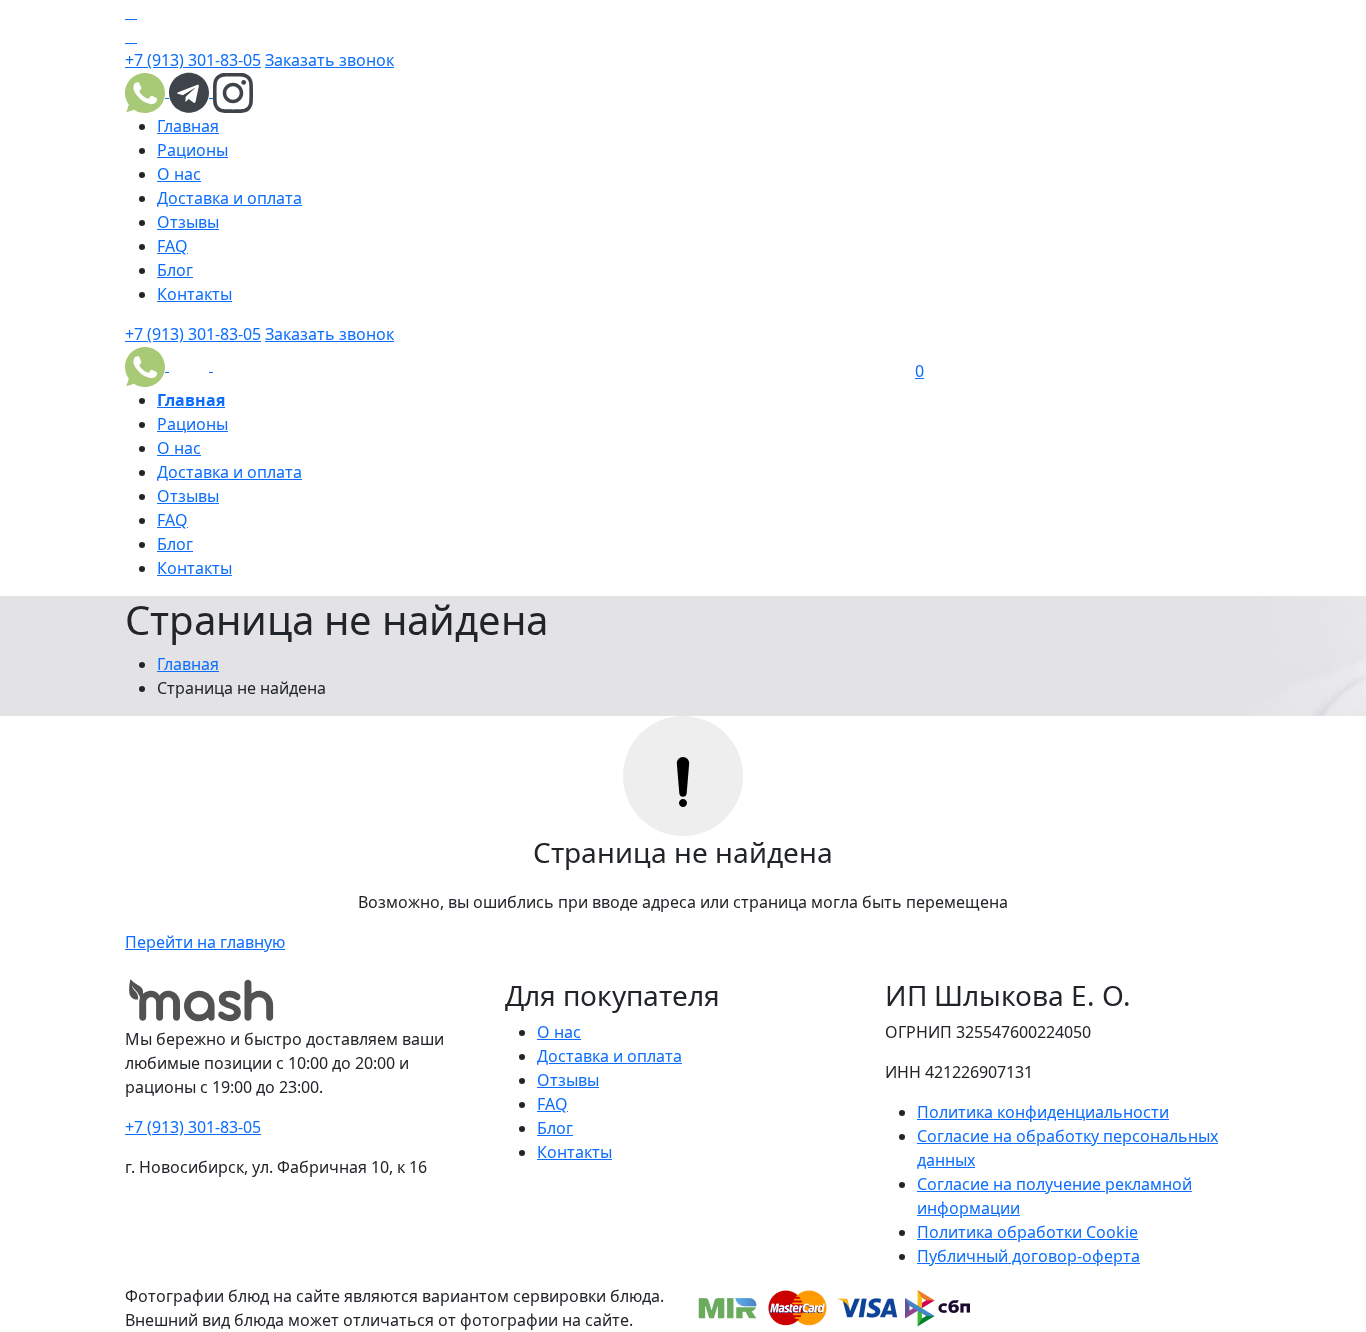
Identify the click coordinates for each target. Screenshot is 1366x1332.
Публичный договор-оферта (1028, 1256)
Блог (175, 270)
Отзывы (188, 222)
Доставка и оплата (229, 198)
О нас (179, 174)
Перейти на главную (205, 942)
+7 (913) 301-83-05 (193, 60)
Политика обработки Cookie (1027, 1232)
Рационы (192, 150)
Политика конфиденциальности (1043, 1112)
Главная (188, 126)
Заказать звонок (329, 60)
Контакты (194, 294)
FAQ (172, 246)
